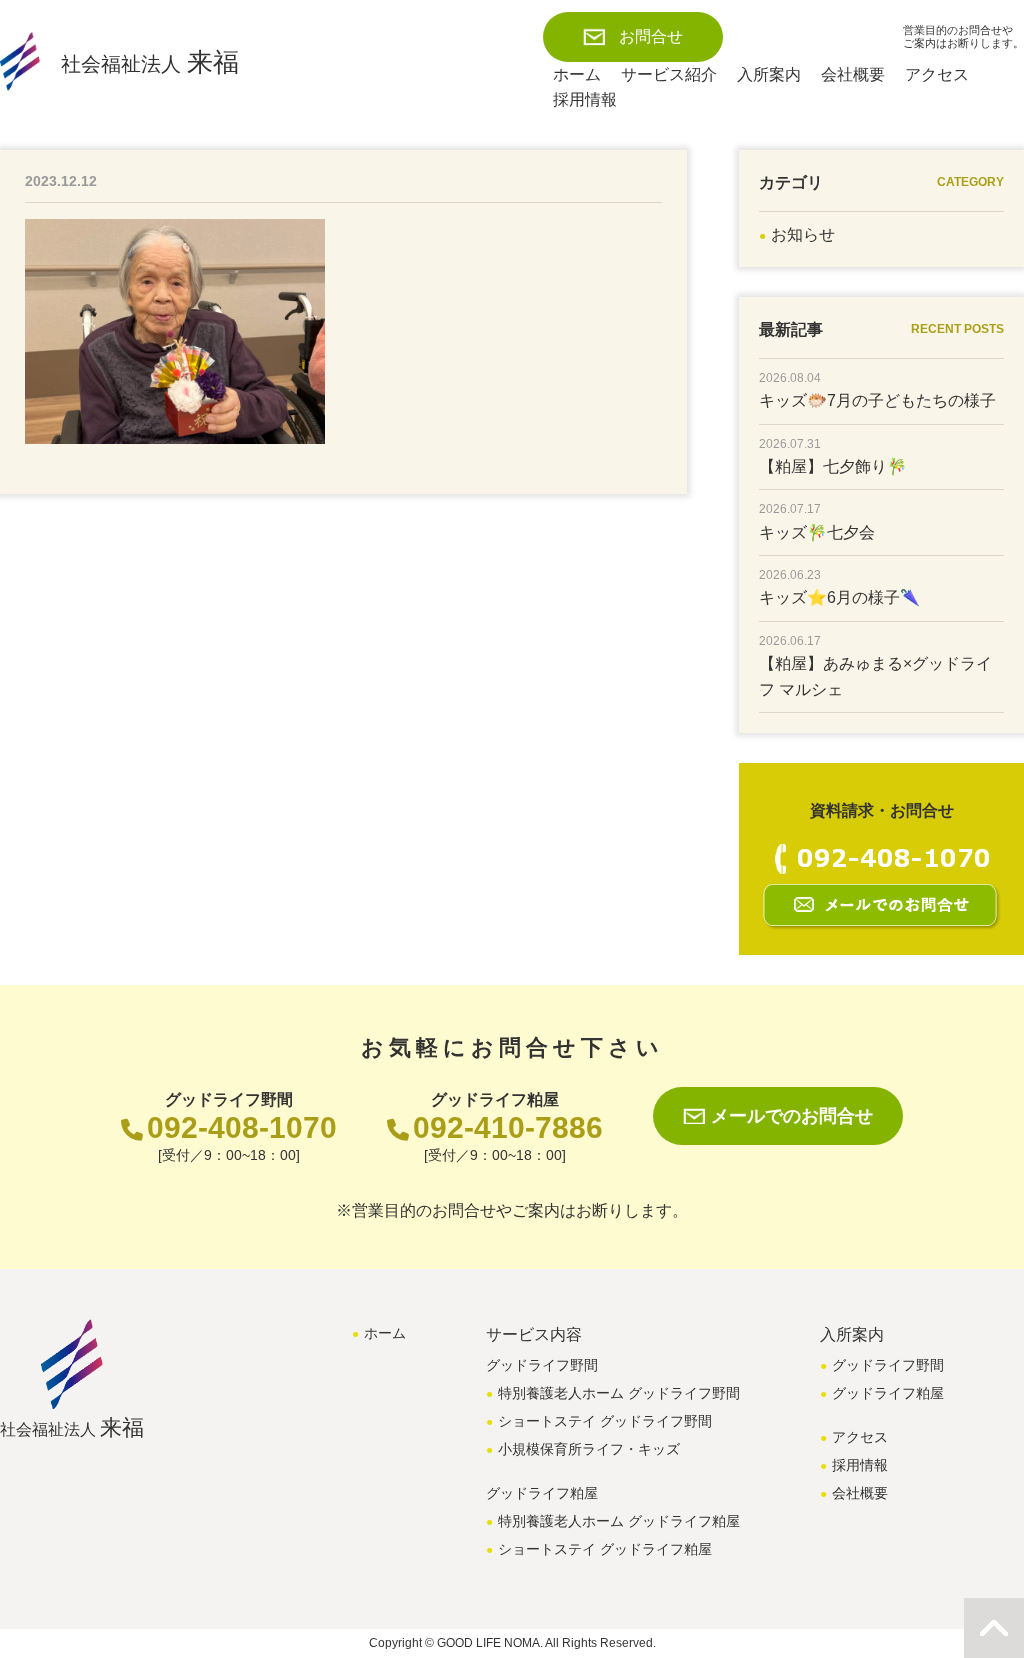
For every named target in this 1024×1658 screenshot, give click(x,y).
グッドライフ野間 (888, 1365)
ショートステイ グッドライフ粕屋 (605, 1549)
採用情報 (585, 99)
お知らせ (803, 234)
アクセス (937, 74)
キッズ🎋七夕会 (817, 532)
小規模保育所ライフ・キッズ (589, 1449)
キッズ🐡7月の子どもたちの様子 (877, 400)
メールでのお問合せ (792, 1116)
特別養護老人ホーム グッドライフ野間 (619, 1393)
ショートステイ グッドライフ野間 (605, 1421)
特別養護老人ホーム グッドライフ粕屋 (619, 1521)
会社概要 (853, 74)
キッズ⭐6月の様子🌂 (839, 597)
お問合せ (651, 36)
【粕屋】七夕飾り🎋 (833, 466)
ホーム (577, 74)
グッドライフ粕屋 (888, 1393)
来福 (150, 62)
